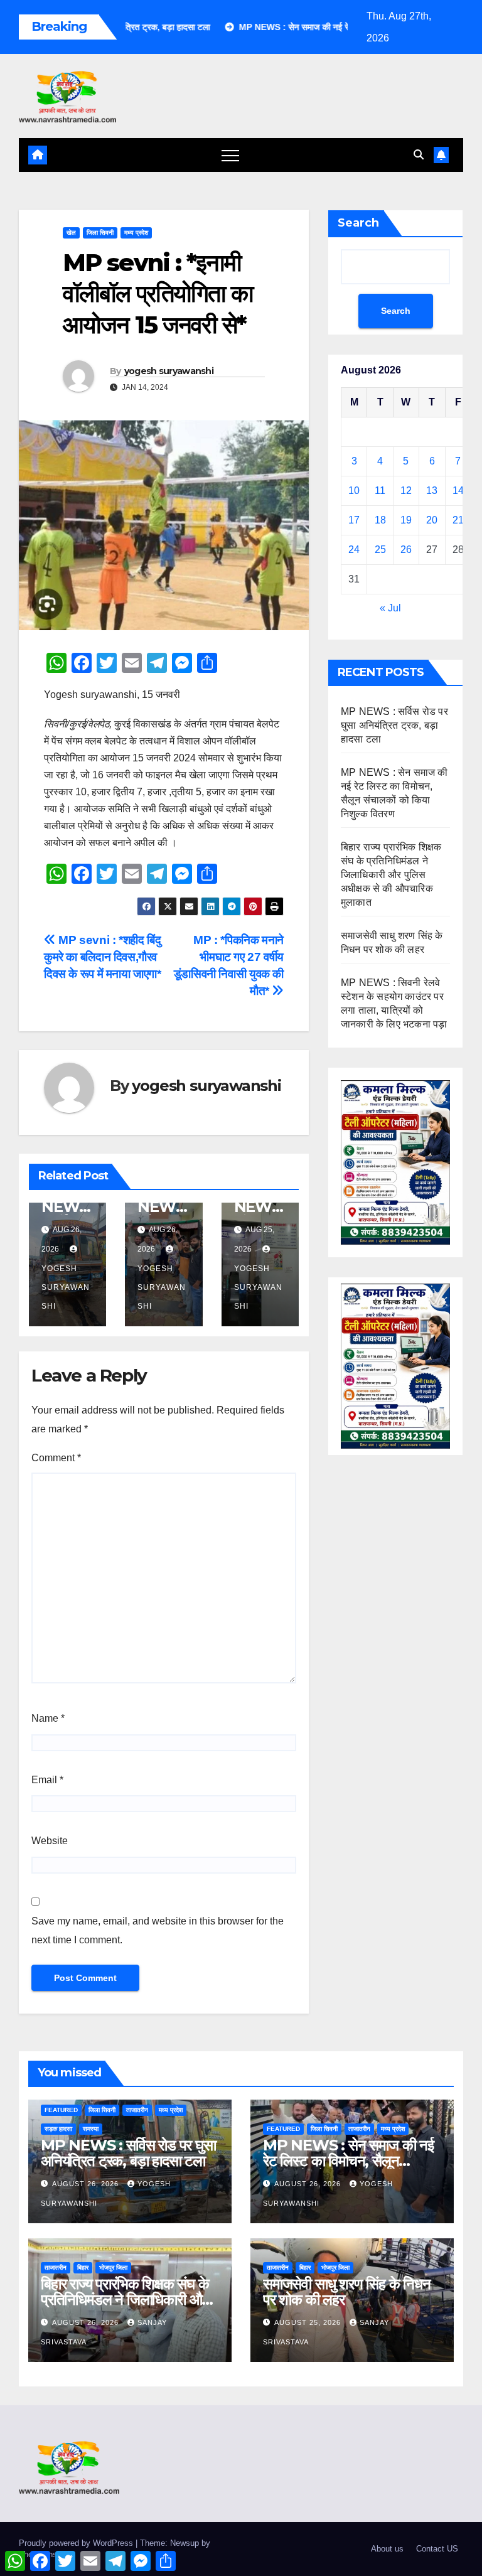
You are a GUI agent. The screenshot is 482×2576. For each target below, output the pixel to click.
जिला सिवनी (100, 233)
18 (380, 520)
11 (380, 491)
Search (358, 223)
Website (50, 1841)
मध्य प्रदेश (136, 233)
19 (406, 520)
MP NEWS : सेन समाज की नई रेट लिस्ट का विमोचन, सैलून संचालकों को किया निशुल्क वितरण (348, 2161)
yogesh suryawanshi (169, 371)
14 (458, 491)
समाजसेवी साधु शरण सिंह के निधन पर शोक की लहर (347, 2292)
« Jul (390, 608)
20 (432, 520)
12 (406, 491)
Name (48, 1718)
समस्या (91, 2129)
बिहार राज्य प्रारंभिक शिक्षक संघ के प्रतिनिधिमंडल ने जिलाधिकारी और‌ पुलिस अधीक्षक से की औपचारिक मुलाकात (391, 875)
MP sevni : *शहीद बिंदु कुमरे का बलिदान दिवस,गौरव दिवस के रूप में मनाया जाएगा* (103, 957)
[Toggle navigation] (230, 155)
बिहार (83, 2267)
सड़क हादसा (58, 2129)
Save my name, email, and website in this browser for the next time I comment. (158, 1930)
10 (354, 491)
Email (47, 1780)
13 (432, 491)
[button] (419, 155)
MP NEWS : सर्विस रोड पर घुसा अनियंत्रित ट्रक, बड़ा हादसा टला (394, 725)
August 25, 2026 (309, 2322)
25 (380, 550)
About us (387, 2549)
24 (354, 550)
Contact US (437, 2549)
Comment (56, 1458)
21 (458, 520)
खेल (71, 233)
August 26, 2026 (87, 2184)
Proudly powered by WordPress (77, 2543)
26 (406, 550)
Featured (61, 2110)
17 (354, 520)
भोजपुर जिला (113, 2267)
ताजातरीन (137, 2110)
